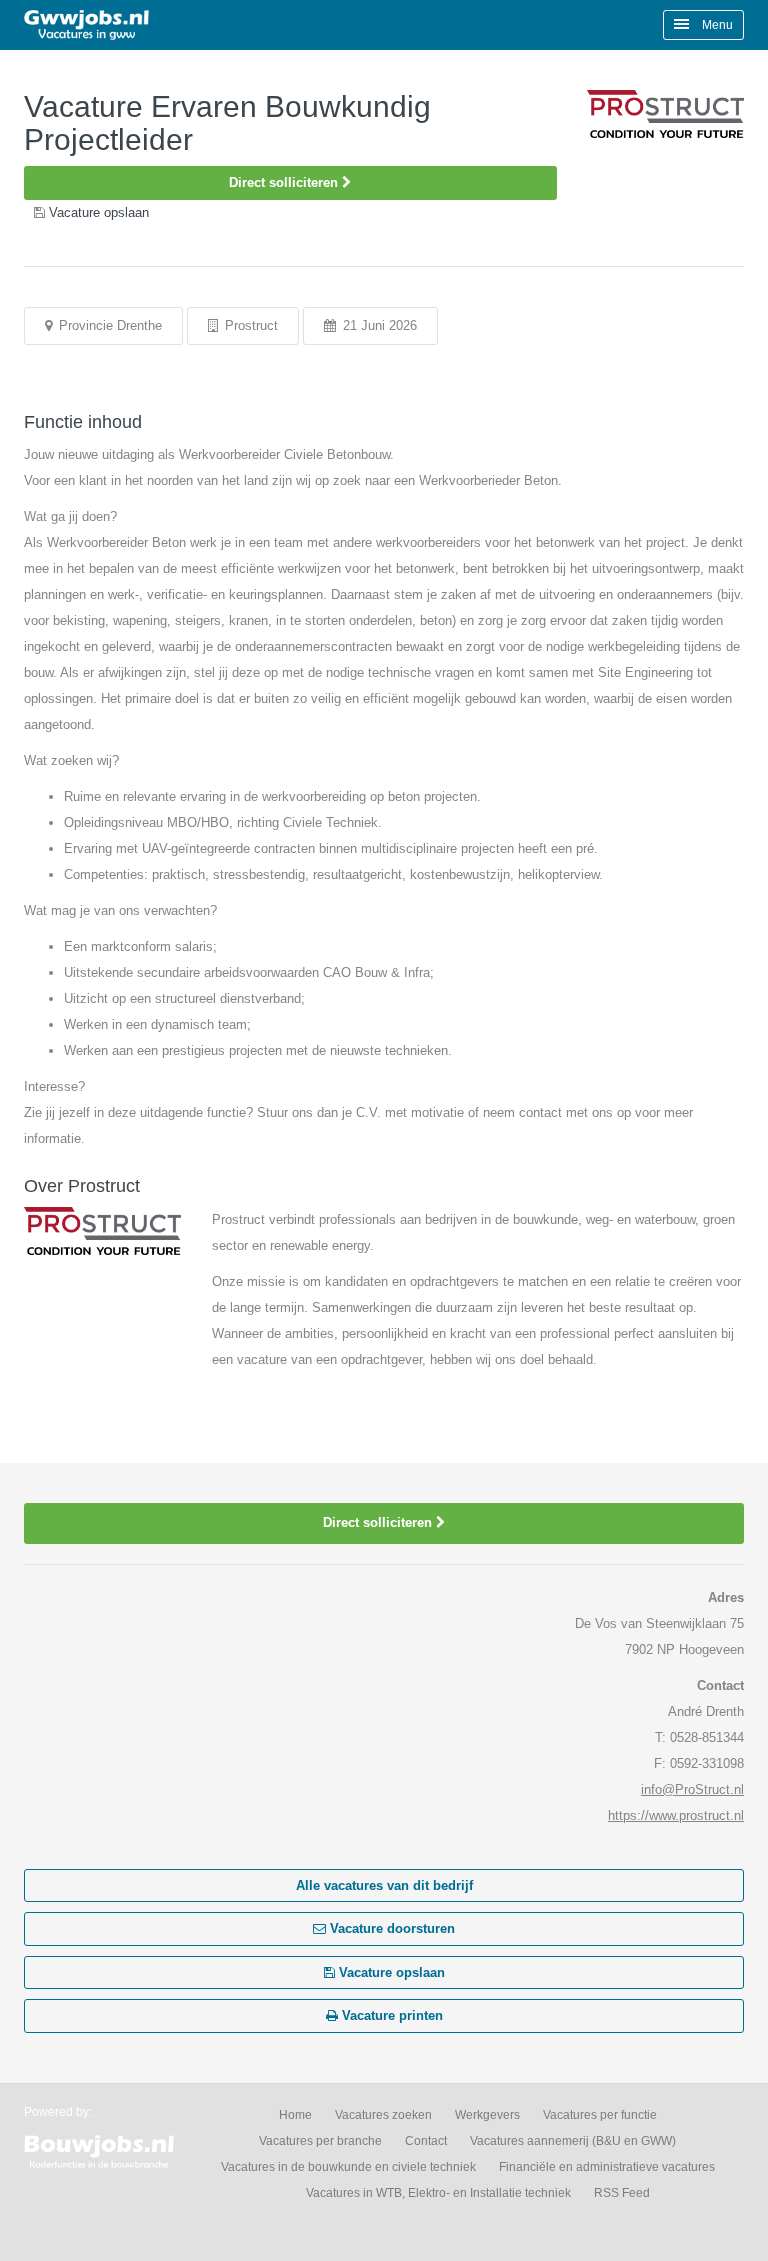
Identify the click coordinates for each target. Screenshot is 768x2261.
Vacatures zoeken (383, 2115)
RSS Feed (622, 2193)
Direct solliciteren (285, 182)
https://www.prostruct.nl (676, 1815)
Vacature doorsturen (390, 1928)
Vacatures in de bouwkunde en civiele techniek (348, 2167)
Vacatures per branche (320, 2141)
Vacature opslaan (390, 1972)
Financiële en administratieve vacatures (607, 2167)
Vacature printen (390, 2015)
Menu (716, 25)
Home (295, 2115)
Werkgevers (487, 2115)
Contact (426, 2141)
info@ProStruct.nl (692, 1789)
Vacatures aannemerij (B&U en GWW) (573, 2141)
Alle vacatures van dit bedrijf (384, 1885)
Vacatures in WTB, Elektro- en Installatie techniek (438, 2193)
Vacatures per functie (600, 2115)
